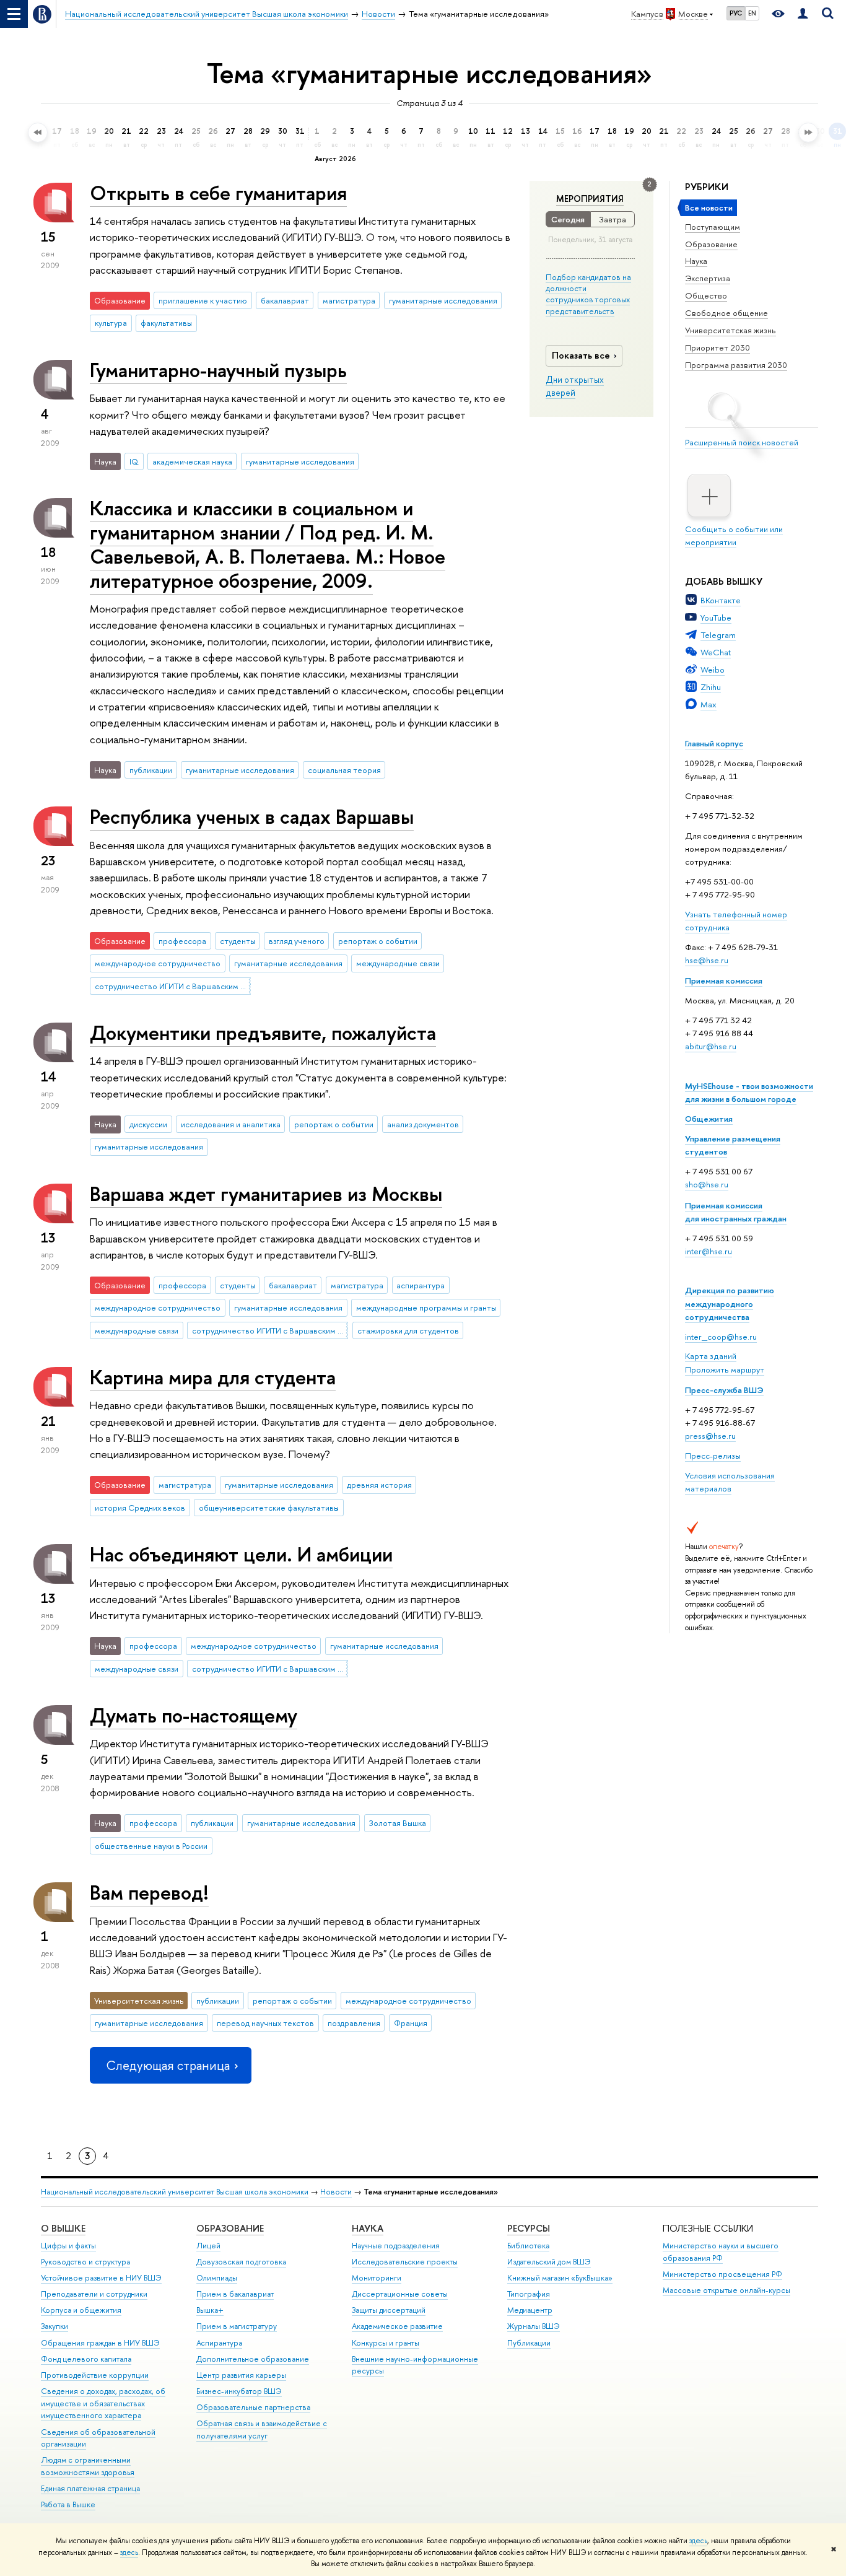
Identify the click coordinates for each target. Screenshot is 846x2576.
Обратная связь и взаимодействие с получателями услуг (262, 2430)
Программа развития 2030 (736, 365)
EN (752, 13)
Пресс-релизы (713, 1456)
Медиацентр (530, 2310)
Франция (411, 2023)
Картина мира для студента (213, 1377)
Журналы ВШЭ (534, 2326)
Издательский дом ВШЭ (549, 2262)
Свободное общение (726, 313)
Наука (696, 261)
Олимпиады (217, 2278)
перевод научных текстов (265, 2023)
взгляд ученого (297, 941)
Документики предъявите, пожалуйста (263, 1033)
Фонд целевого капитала (86, 2359)
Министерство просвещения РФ (722, 2274)
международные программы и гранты (426, 1308)
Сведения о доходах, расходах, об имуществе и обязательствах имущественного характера (103, 2404)
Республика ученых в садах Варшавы (252, 816)
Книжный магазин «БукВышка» (560, 2278)
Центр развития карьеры (241, 2375)
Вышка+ (210, 2310)
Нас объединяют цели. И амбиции (241, 1554)
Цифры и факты (68, 2246)
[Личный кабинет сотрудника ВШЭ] (803, 14)
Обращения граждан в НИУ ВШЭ (100, 2343)
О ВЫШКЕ (63, 2228)
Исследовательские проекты (405, 2262)
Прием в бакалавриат (235, 2294)
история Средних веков (140, 1508)
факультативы (166, 323)
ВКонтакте (721, 600)
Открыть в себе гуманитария (218, 193)
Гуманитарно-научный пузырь (218, 370)
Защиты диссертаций (389, 2310)
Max (709, 704)
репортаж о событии (378, 941)
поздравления (354, 2023)
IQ (134, 461)
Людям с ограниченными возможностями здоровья (88, 2466)
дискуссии (148, 1124)
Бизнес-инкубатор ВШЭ (239, 2391)
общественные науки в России (151, 1846)
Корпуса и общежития (81, 2310)
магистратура (349, 300)
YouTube (716, 618)
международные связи (398, 963)
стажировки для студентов (408, 1330)
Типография (529, 2294)
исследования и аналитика (231, 1124)
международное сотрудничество (158, 963)
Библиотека (528, 2246)
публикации (151, 770)
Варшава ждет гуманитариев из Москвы (266, 1194)
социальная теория (344, 770)
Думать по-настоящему (194, 1715)
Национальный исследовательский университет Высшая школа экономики (175, 2192)
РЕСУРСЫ (529, 2228)
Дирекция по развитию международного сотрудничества (730, 1303)
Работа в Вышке (68, 2504)
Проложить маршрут (725, 1369)
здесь (698, 2541)
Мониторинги (377, 2278)
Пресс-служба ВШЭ (724, 1390)
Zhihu (711, 687)
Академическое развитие (397, 2326)
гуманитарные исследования (443, 300)
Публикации (529, 2343)
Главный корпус (714, 743)
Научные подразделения (396, 2246)
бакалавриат (285, 300)
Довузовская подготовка (241, 2262)
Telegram (718, 635)
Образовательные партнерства (253, 2407)
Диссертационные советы (400, 2294)
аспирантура (421, 1285)
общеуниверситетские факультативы (269, 1508)
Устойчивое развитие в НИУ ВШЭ (101, 2278)
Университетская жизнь (730, 330)
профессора (182, 941)
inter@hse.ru (709, 1251)
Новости (336, 2192)
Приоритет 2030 (717, 347)
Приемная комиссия (724, 980)
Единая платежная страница (90, 2488)
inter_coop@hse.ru (721, 1337)
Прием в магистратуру (237, 2326)
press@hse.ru (710, 1436)
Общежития (709, 1119)
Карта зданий (711, 1356)
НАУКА (368, 2228)
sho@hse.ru (707, 1184)
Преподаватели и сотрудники (94, 2294)
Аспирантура (219, 2343)
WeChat (716, 652)
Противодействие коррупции (95, 2375)
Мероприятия (590, 199)
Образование (711, 244)
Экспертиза (708, 278)
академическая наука (192, 461)
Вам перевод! (149, 1892)
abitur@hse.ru (711, 1046)
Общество (706, 295)
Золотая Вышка (398, 1823)
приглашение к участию (203, 300)
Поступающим (713, 227)
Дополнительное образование (253, 2359)
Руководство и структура (85, 2262)
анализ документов (423, 1124)
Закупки (55, 2326)
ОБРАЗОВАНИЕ (230, 2228)
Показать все (581, 355)
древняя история (379, 1485)
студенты (238, 941)
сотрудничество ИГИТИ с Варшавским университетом (173, 986)
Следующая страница (168, 2065)
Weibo (713, 670)
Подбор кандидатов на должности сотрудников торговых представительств (588, 294)
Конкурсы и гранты (386, 2343)
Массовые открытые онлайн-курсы (726, 2290)
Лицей (208, 2246)
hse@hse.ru (707, 960)
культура (111, 323)
